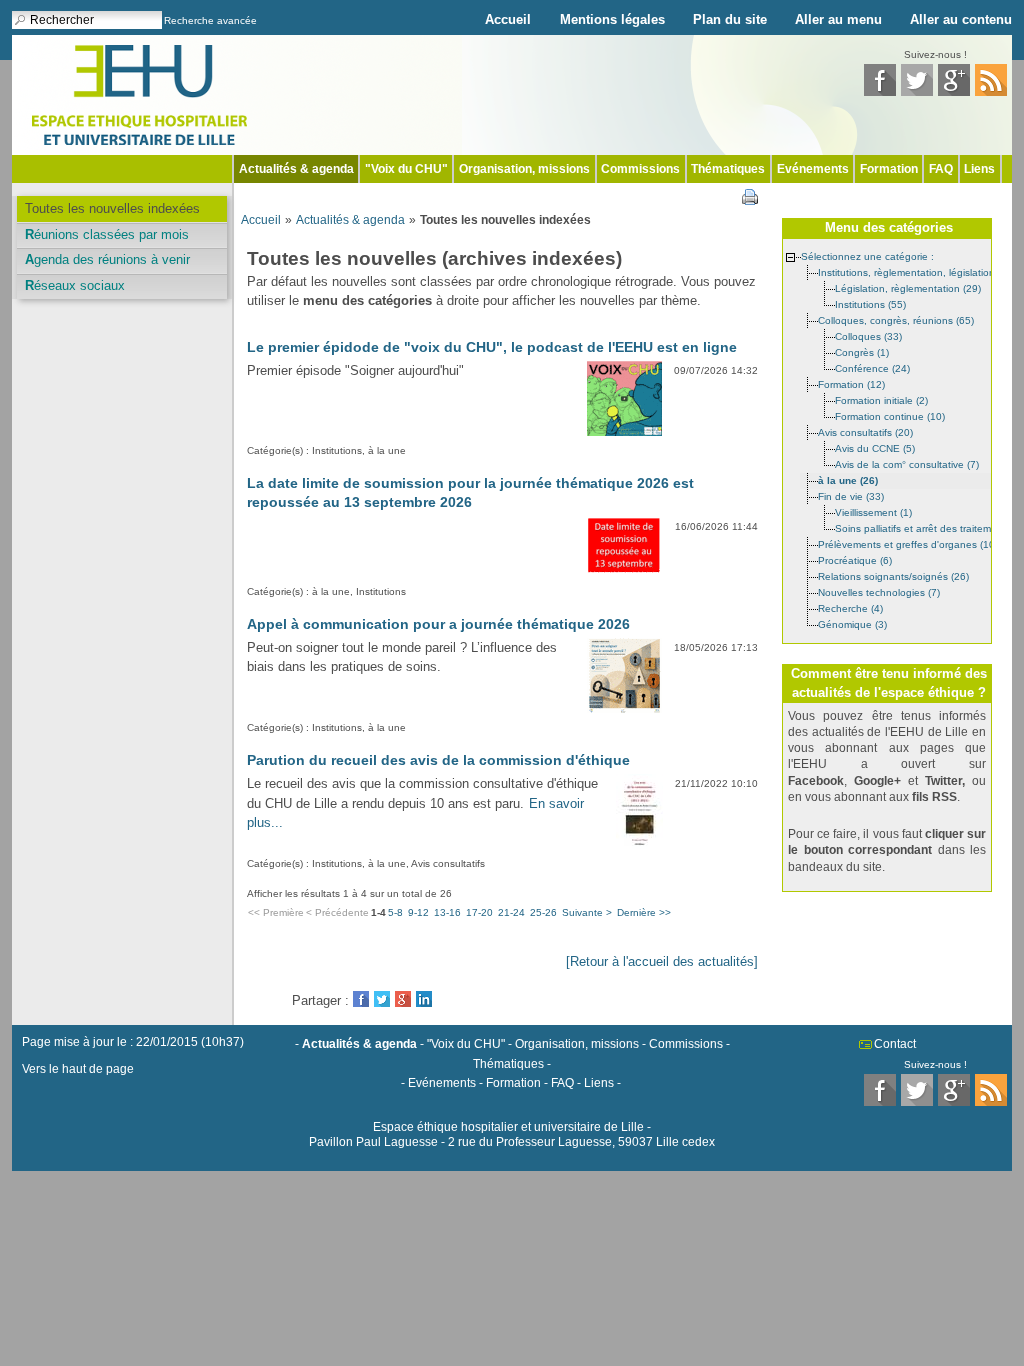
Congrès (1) (862, 351)
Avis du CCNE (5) (875, 447)
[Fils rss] (991, 91)
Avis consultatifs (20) (865, 431)
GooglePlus (403, 999)
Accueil (508, 19)
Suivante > (587, 912)
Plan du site (730, 19)
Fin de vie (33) (851, 495)
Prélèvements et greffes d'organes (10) (908, 543)
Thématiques (728, 169)
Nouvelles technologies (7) (879, 591)
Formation (889, 169)
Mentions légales (612, 19)
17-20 (479, 912)
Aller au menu (838, 19)
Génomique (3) (852, 623)
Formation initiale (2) (881, 399)
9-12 (418, 912)
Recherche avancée (210, 20)
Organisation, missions (524, 169)
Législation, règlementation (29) (908, 287)
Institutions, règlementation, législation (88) (917, 271)
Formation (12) (851, 383)
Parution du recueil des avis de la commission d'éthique (438, 760)
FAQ (941, 169)
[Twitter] (917, 91)
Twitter (382, 999)
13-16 (447, 912)
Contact (895, 1044)
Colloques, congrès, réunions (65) (896, 319)
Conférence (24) (872, 367)
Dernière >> (644, 912)
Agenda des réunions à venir (107, 259)
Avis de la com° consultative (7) (907, 463)
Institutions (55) (870, 303)
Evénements (813, 169)
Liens (979, 169)
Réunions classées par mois (107, 234)
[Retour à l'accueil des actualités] (662, 961)
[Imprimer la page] (750, 196)
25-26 (543, 912)
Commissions (640, 169)
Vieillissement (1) (873, 511)
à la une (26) (848, 479)
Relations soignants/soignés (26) (893, 575)
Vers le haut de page (78, 1069)
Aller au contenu (961, 19)
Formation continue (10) (890, 415)
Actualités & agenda (296, 169)
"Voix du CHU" (406, 169)
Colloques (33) (868, 335)
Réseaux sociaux (75, 285)
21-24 (511, 912)
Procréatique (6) (855, 559)
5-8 (395, 912)
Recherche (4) (850, 607)
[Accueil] (139, 93)
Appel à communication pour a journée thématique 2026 (438, 624)
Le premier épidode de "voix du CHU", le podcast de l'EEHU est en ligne (492, 347)
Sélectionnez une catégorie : (867, 255)
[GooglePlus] (954, 91)
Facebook (361, 999)
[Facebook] (880, 91)
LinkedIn (424, 999)
